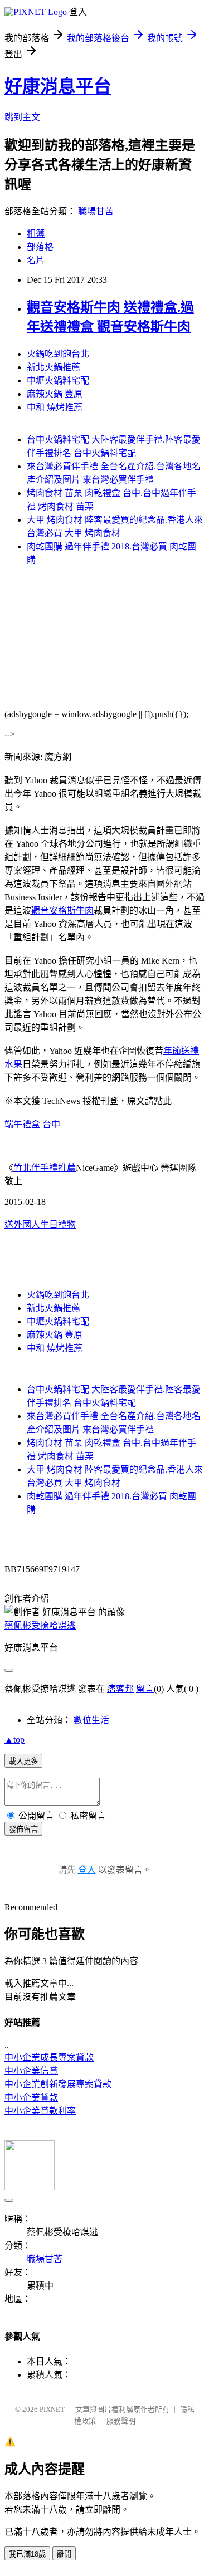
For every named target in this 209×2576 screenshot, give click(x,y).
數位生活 (91, 1720)
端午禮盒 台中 (32, 1124)
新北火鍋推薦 (54, 367)
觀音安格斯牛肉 (62, 911)
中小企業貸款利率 (40, 2111)
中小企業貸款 (31, 2097)
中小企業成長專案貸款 (49, 2057)
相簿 (36, 234)
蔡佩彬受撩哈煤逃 (40, 1625)
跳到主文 (22, 117)
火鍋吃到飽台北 (58, 354)
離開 (64, 2554)
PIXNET (52, 2409)
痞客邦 (120, 1689)
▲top (14, 1740)
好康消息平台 (58, 86)
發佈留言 (23, 1829)
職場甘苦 (96, 211)
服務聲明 (121, 2421)
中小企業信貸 (31, 2071)
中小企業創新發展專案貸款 (58, 2084)
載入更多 (23, 1761)
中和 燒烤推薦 (55, 407)
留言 (145, 1689)
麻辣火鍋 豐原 (55, 394)
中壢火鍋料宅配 (58, 381)
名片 (36, 260)
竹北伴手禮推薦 (45, 1168)
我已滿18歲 (27, 2554)
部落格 (40, 247)
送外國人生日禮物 (40, 1225)
